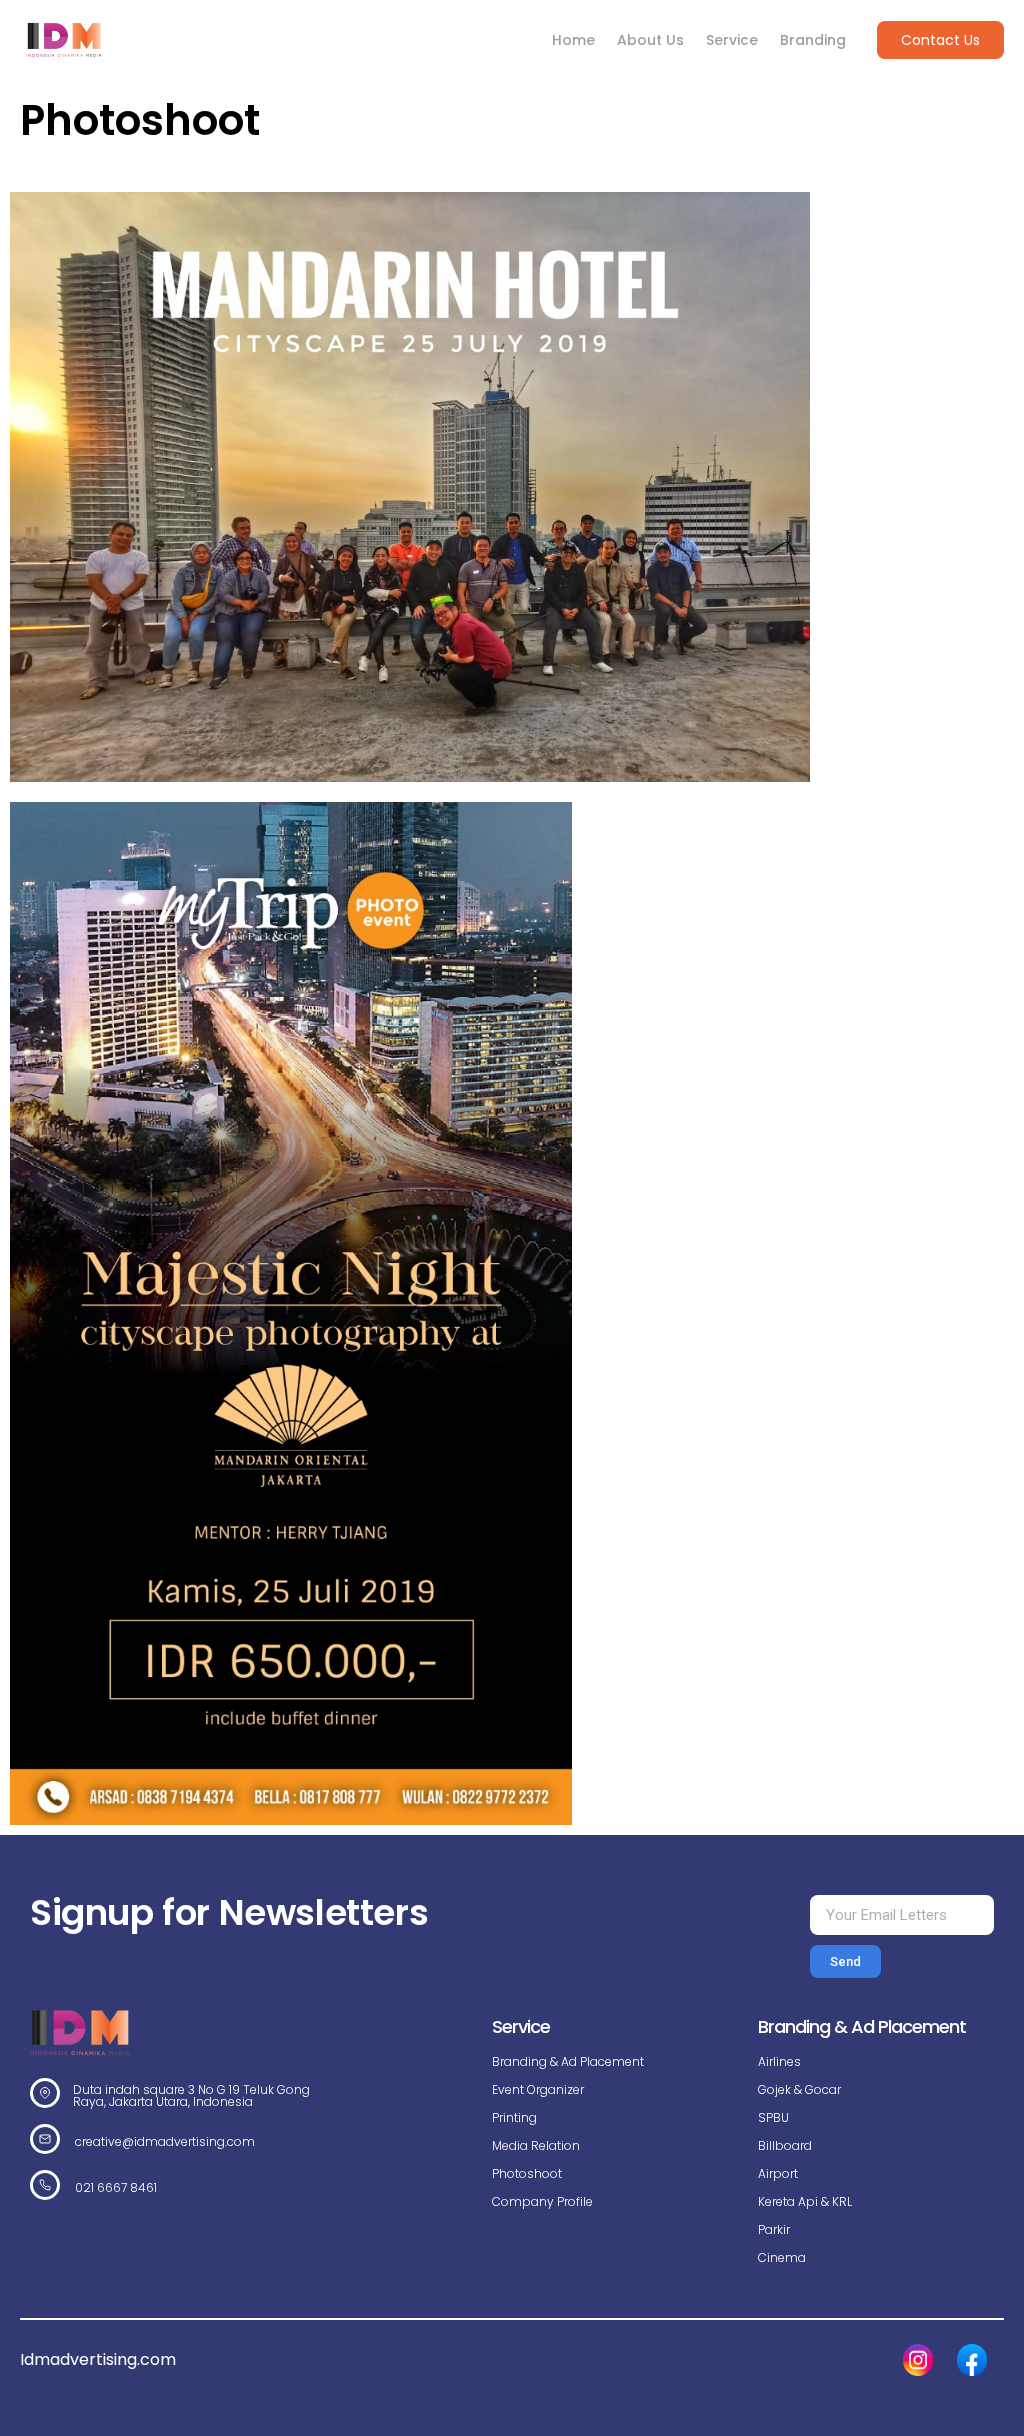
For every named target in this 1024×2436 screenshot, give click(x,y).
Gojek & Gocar (799, 2089)
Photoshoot (527, 2173)
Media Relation (536, 2145)
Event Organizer (538, 2089)
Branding (813, 40)
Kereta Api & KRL (805, 2201)
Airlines (779, 2061)
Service (732, 40)
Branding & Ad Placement (568, 2061)
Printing (514, 2117)
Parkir (774, 2229)
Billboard (785, 2145)
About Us (650, 40)
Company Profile (542, 2201)
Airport (778, 2173)
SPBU (773, 2117)
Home (573, 40)
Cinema (782, 2257)
